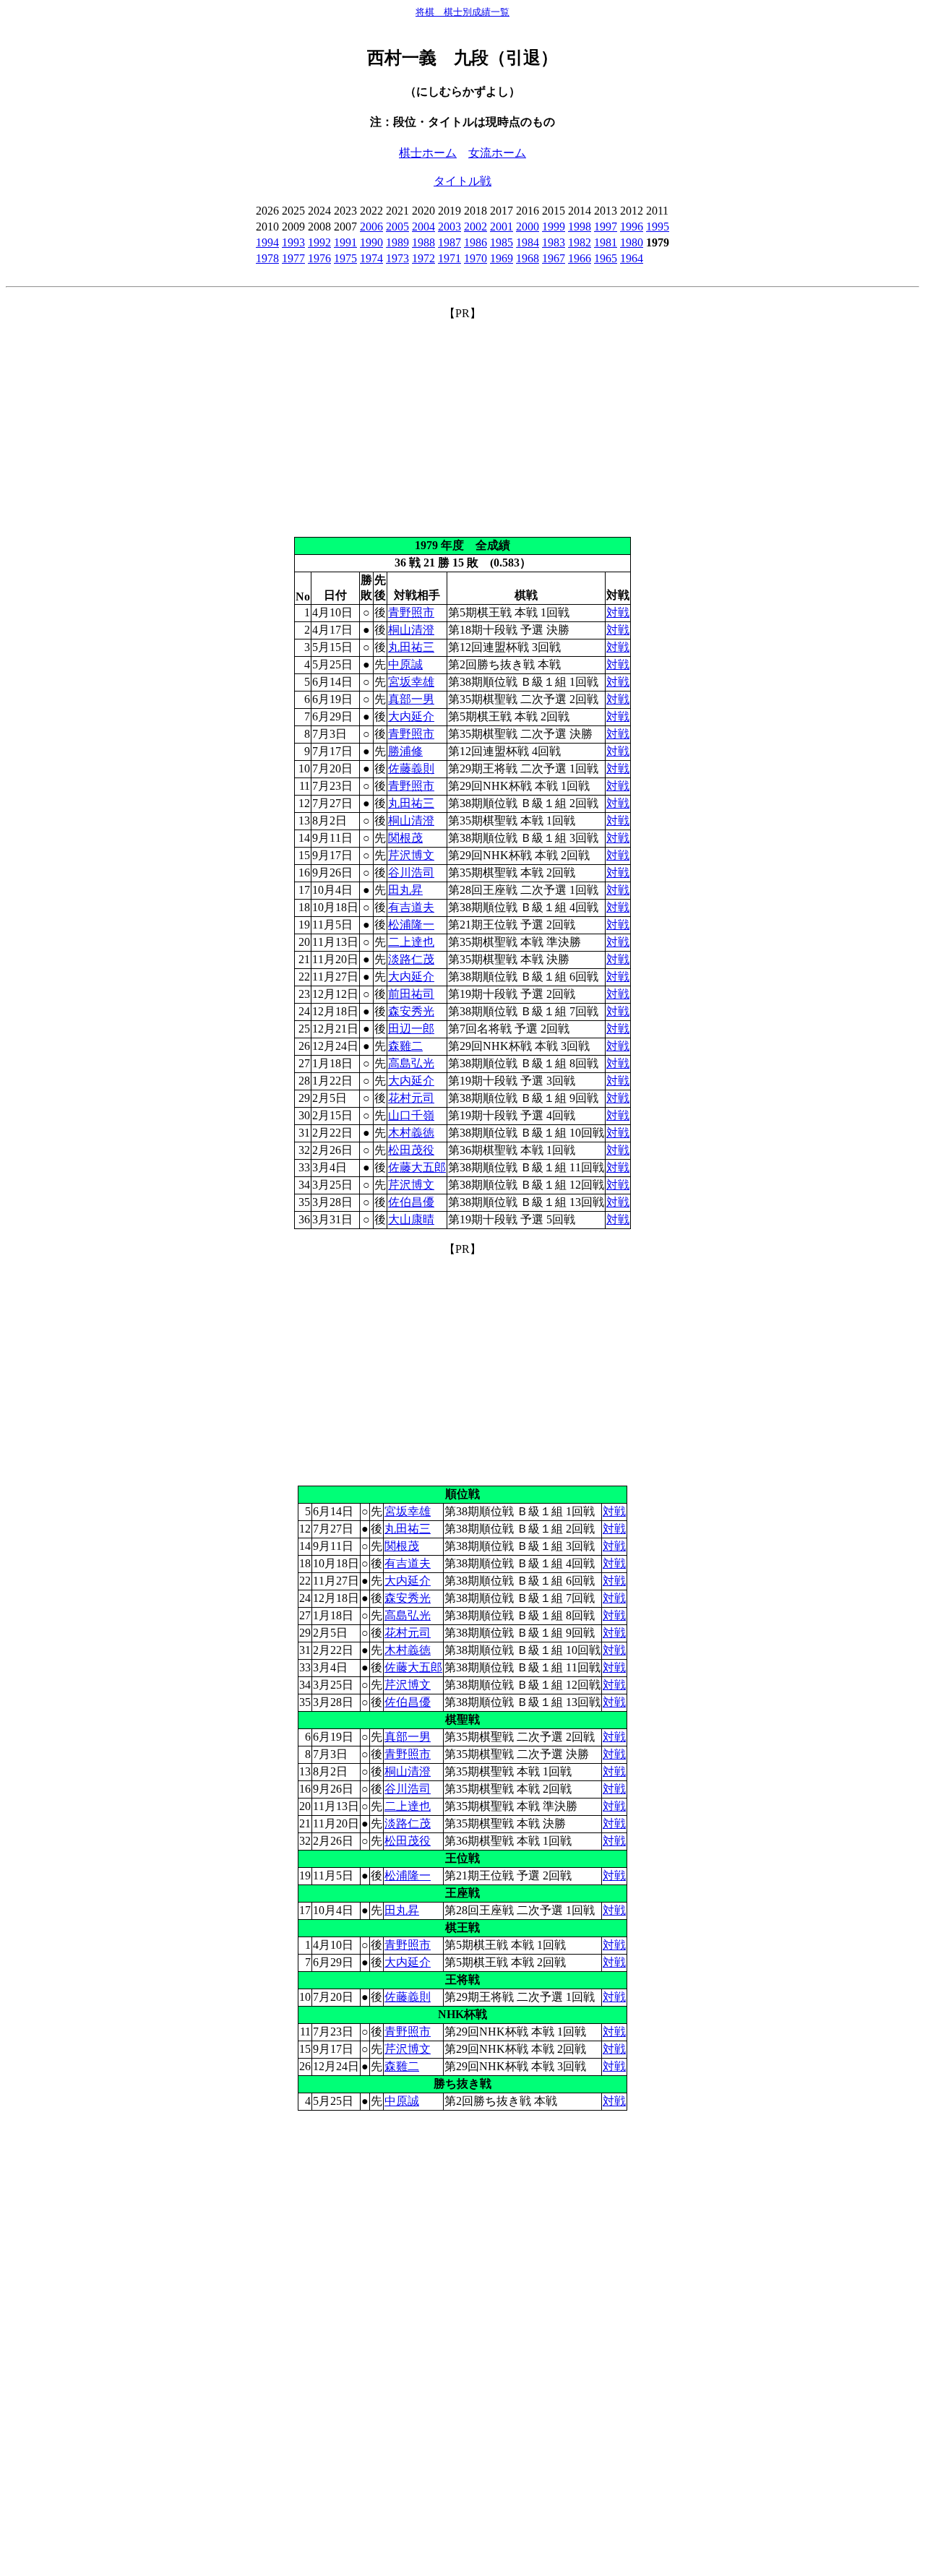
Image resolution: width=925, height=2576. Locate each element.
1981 (606, 242)
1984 (528, 242)
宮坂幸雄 (411, 682)
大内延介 (411, 716)
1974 (371, 258)
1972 (423, 258)
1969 (502, 258)
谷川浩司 (411, 873)
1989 (397, 242)
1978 (267, 258)
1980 (632, 242)
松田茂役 (411, 1150)
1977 (293, 258)
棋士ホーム (428, 153)
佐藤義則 (411, 768)
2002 (476, 227)
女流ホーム (497, 153)
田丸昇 (405, 890)
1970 (476, 258)
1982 (580, 242)
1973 (397, 258)
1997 (606, 227)
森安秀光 (411, 1011)
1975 (345, 258)
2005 (397, 227)
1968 (528, 258)
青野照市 (411, 612)
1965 (606, 258)
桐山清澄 (411, 630)
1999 (554, 227)
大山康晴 (411, 1219)
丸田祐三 (411, 647)
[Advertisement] (462, 423)
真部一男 (411, 699)
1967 (554, 258)
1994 (267, 242)
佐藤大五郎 (417, 1167)
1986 (476, 242)
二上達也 (411, 942)
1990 (371, 242)
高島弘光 (411, 1063)
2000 (528, 227)
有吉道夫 (411, 907)
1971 (449, 258)
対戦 (618, 612)
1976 (319, 258)
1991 (345, 242)
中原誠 (405, 664)
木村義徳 (411, 1133)
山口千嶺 (411, 1115)
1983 (554, 242)
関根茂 (405, 838)
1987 (449, 242)
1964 (632, 258)
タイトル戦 (462, 181)
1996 (632, 227)
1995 (658, 227)
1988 (423, 242)
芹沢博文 (411, 855)
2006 (371, 227)
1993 (293, 242)
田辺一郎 (411, 1029)
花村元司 (411, 1098)
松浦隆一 (411, 925)
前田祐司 (411, 994)
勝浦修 (405, 751)
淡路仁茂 (411, 959)
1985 (502, 242)
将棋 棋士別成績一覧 (462, 12)
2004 (423, 227)
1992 (319, 242)
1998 (580, 227)
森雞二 (405, 1046)
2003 (449, 227)
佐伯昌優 (411, 1202)
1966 (580, 258)
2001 (502, 227)
